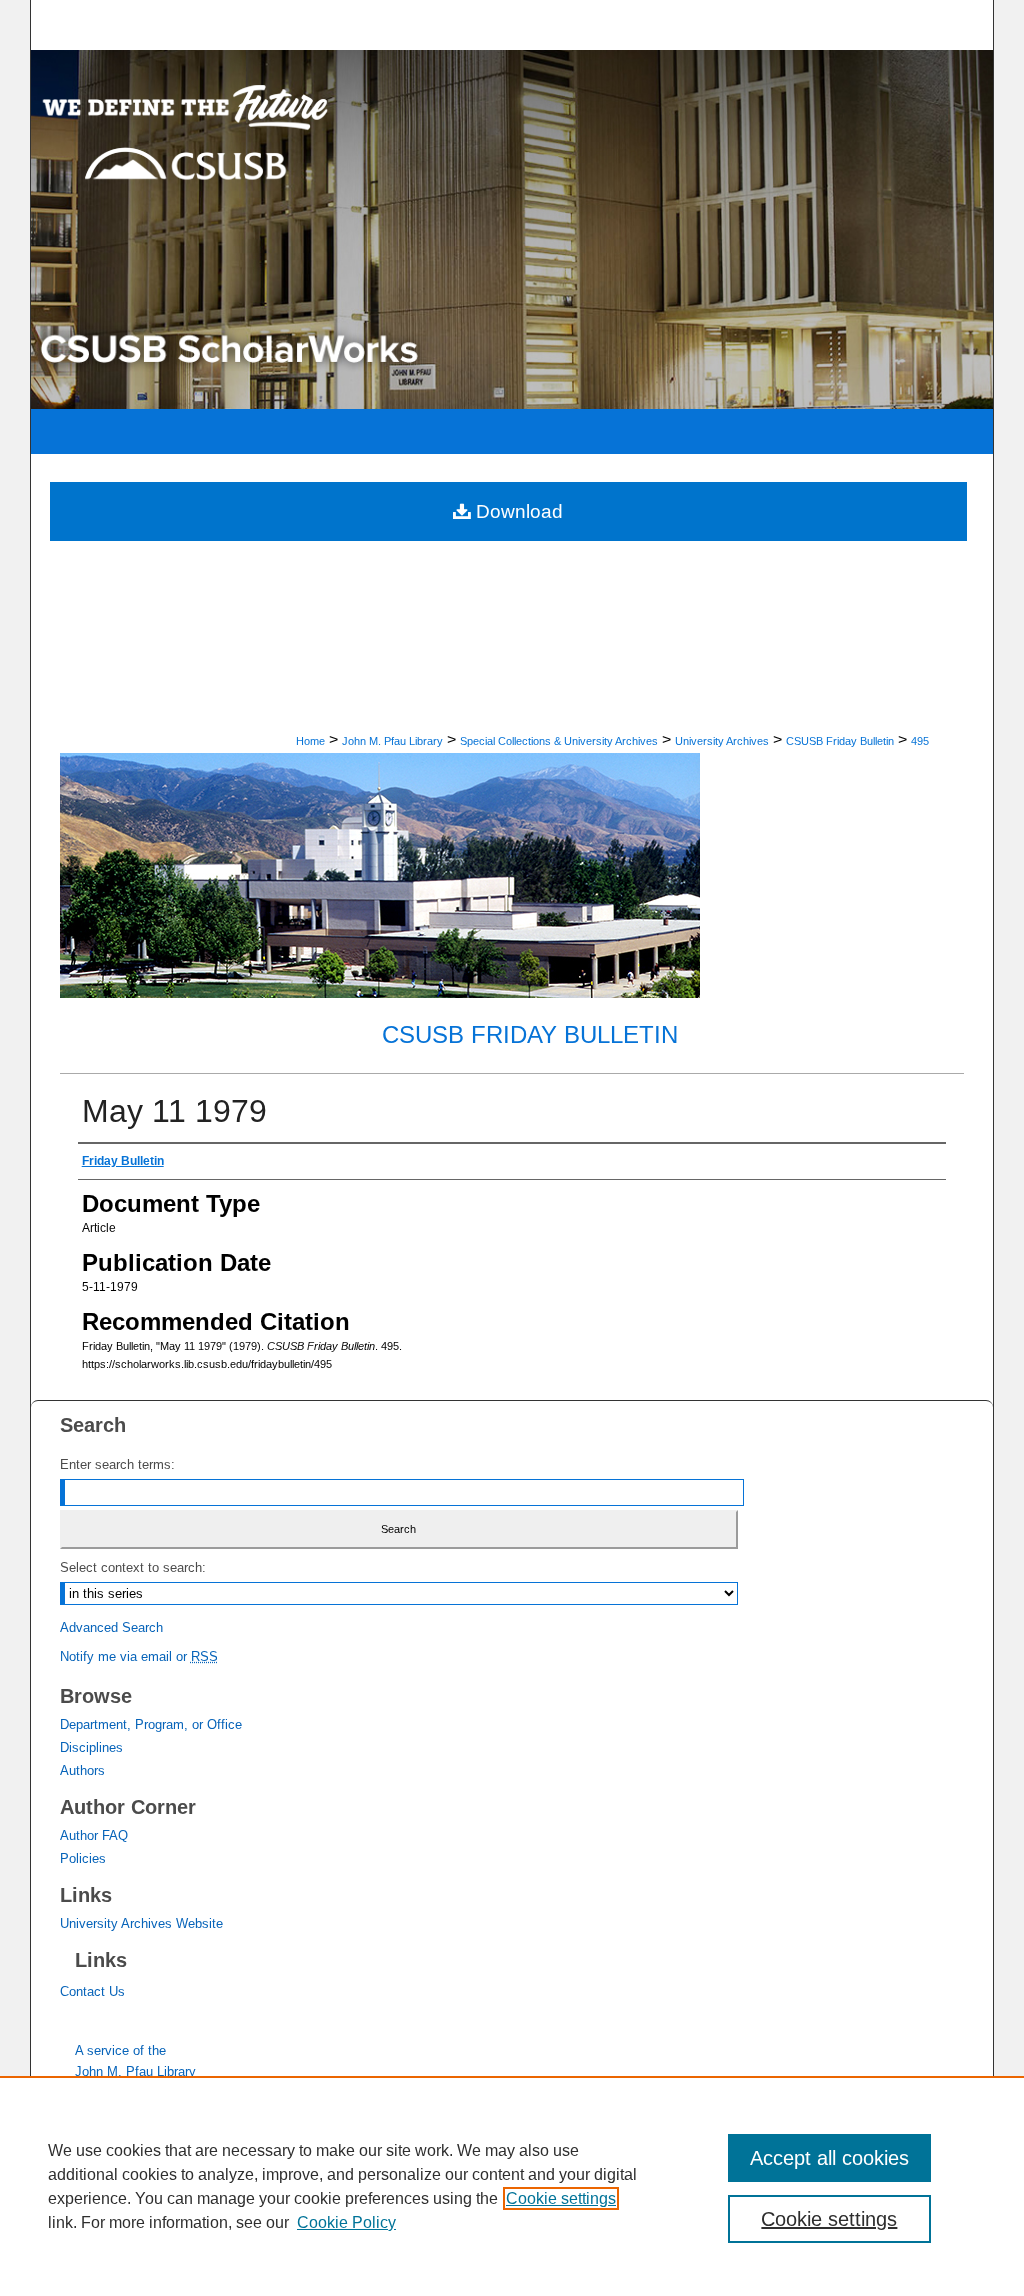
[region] (512, 2186)
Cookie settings (561, 2198)
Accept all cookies (829, 2158)
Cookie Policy (346, 2222)
